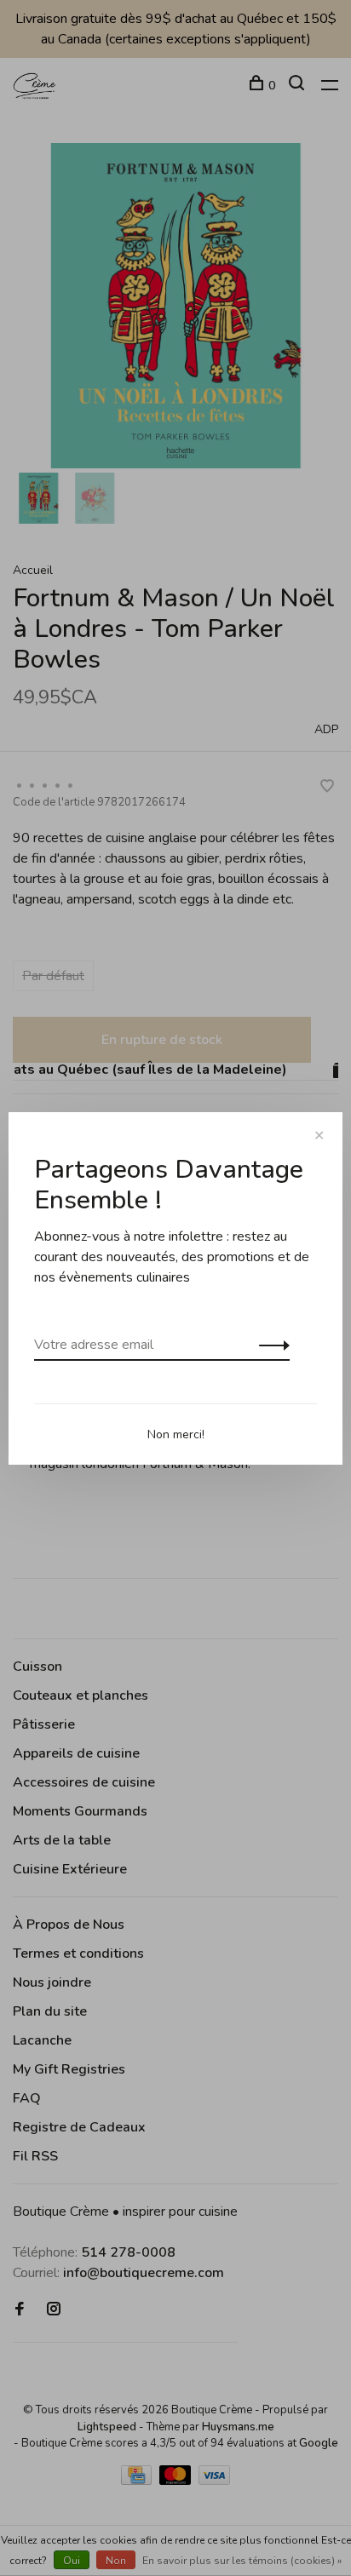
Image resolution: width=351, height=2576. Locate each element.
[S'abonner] (270, 1345)
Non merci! (176, 1434)
